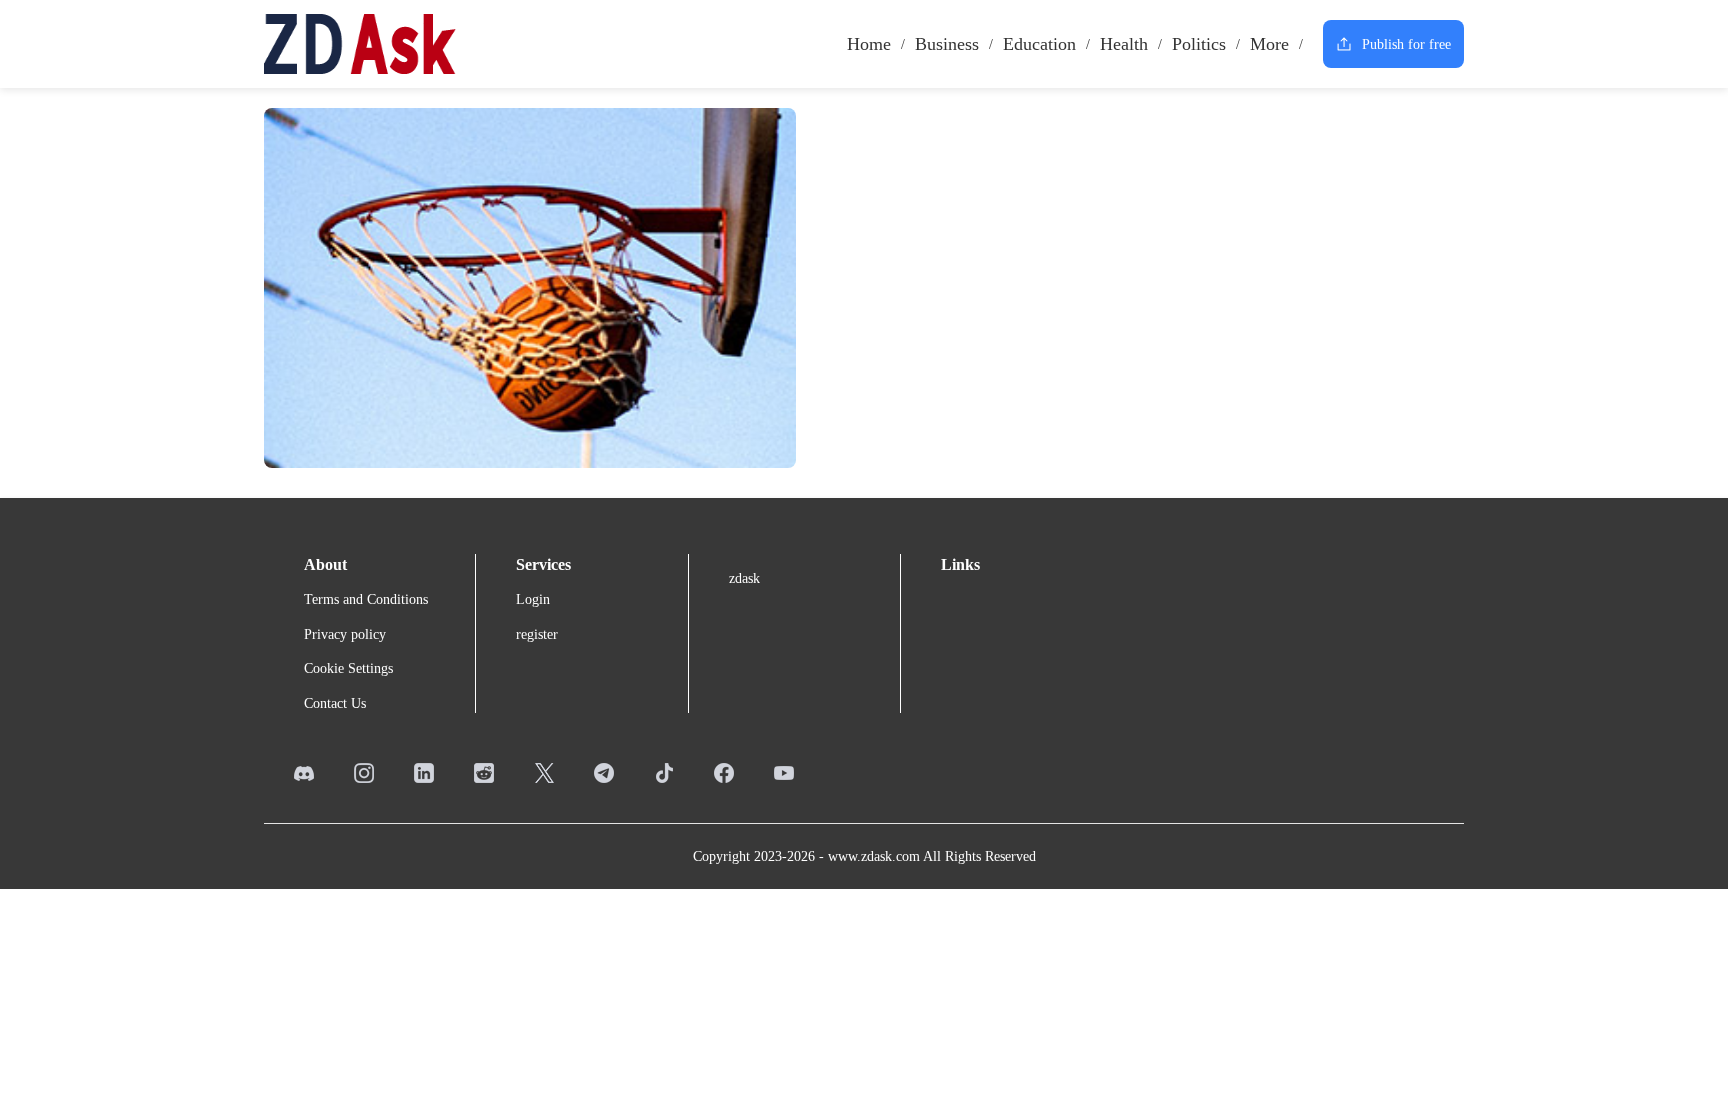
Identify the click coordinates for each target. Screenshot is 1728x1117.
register (537, 634)
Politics (1199, 44)
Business (947, 44)
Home (869, 44)
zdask (744, 578)
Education (1039, 44)
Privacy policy (345, 634)
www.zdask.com (874, 856)
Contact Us (335, 703)
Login (533, 599)
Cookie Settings (348, 668)
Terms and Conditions (366, 599)
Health (1124, 44)
